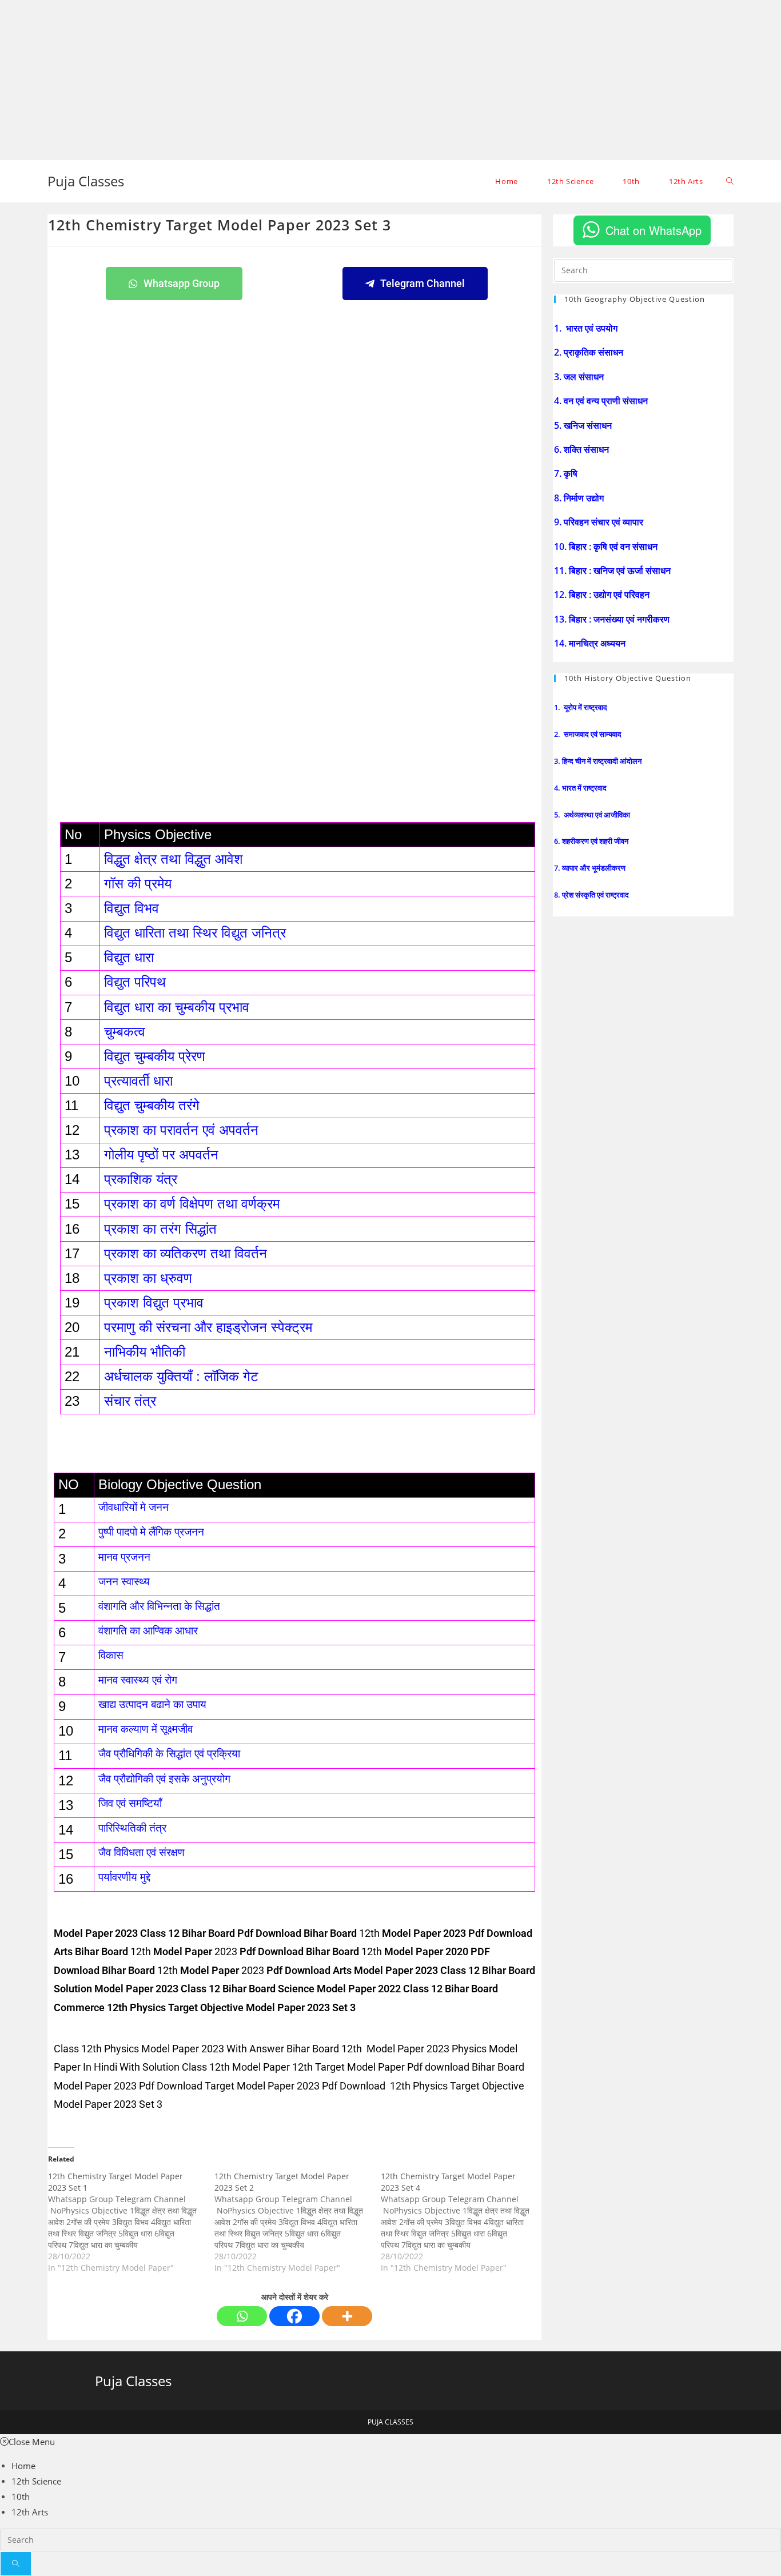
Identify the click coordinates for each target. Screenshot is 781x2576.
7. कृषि (567, 473)
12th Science (36, 2481)
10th (21, 2497)
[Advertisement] (343, 80)
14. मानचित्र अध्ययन (591, 643)
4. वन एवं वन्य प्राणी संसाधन (602, 401)
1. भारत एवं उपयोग (587, 328)
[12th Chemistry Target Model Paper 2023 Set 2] (298, 2222)
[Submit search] (16, 2564)
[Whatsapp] (242, 2316)
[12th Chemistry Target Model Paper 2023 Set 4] (464, 2222)
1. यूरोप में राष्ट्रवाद (581, 707)
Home (23, 2466)
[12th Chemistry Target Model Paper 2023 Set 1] (131, 2222)
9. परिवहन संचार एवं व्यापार (600, 522)
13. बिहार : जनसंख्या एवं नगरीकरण (613, 619)
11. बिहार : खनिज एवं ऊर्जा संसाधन (613, 571)
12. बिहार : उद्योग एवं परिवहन (603, 595)
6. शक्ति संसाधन (583, 449)
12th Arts (30, 2512)
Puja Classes (86, 181)
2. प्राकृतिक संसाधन (590, 352)
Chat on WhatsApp (654, 230)
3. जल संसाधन (580, 377)
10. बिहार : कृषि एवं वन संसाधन (607, 547)
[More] (347, 2316)
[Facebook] (294, 2316)
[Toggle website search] (730, 181)
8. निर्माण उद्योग (580, 498)
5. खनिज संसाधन (584, 425)
